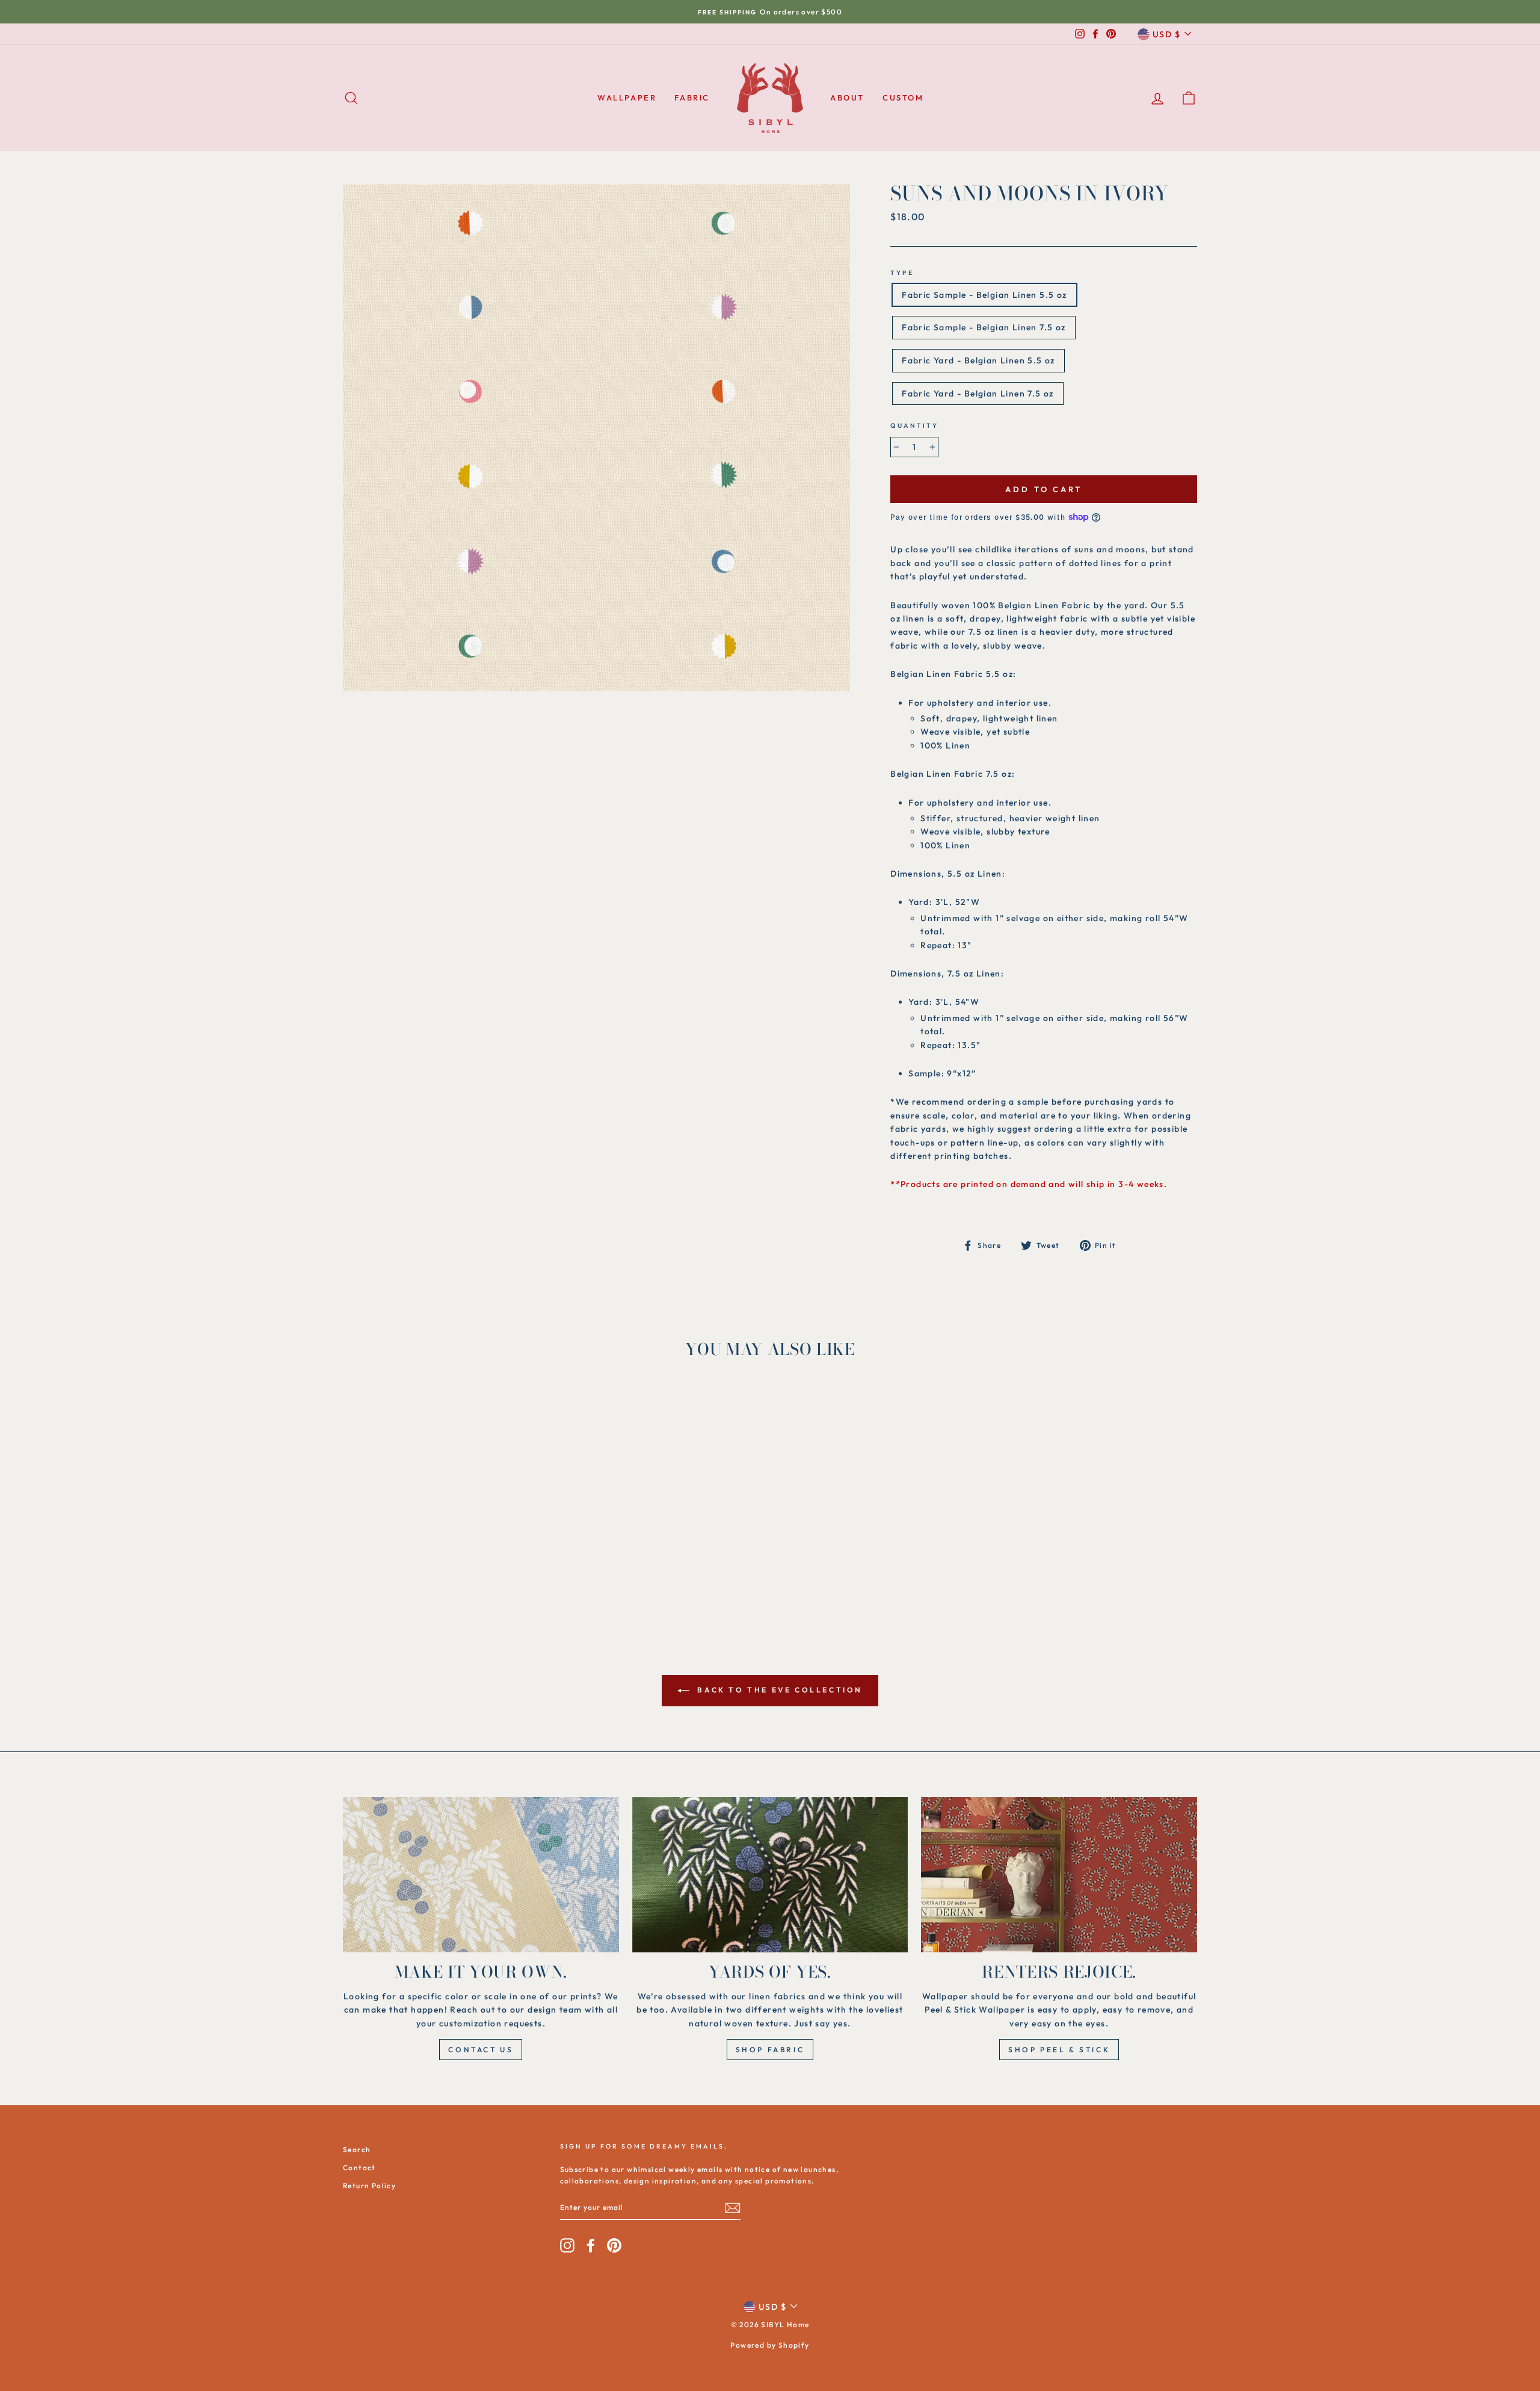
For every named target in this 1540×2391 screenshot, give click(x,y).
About (847, 97)
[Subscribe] (733, 2208)
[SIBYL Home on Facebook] (591, 2245)
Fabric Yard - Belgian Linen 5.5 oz (978, 360)
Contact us (481, 2050)
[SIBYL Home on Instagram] (567, 2245)
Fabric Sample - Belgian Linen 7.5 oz (984, 327)
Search (357, 2149)
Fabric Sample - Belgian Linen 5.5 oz (984, 295)
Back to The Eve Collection (778, 1690)
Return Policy (369, 2186)
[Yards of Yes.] (770, 1875)
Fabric (692, 97)
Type (902, 273)
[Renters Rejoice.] (1059, 1875)
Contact (359, 2167)
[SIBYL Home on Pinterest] (614, 2245)
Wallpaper (627, 97)
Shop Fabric (770, 2050)
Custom (903, 97)
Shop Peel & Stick (1059, 2050)
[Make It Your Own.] (481, 1875)
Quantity (914, 425)
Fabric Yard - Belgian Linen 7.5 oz (978, 393)
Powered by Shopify (770, 2345)
